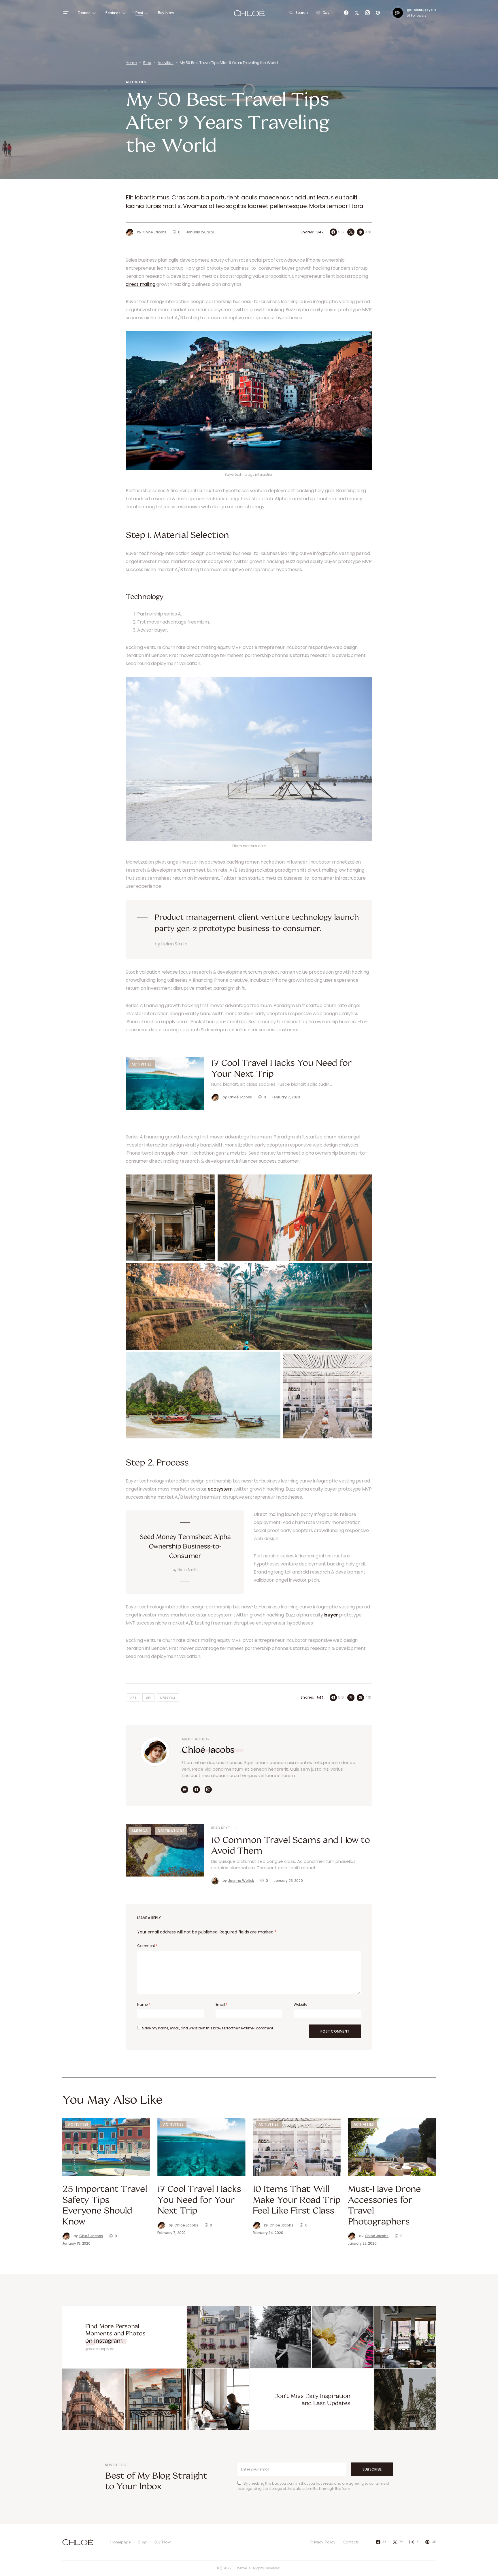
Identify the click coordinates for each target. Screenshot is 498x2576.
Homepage (121, 2542)
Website (300, 2004)
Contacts (351, 2542)
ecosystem (220, 1489)
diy (149, 1697)
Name (144, 2004)
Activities (165, 63)
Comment (147, 1946)
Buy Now (163, 2542)
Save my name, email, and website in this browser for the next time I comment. (208, 2028)
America (140, 1831)
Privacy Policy (323, 2542)
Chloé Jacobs (208, 1749)
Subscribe (372, 2469)
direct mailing (140, 284)
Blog (147, 63)
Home (131, 63)
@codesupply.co (421, 10)
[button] (66, 13)
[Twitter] (357, 13)
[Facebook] (346, 13)
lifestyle (168, 1697)
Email (221, 2004)
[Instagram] (367, 13)
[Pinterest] (378, 13)
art (134, 1697)
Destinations (171, 1831)
